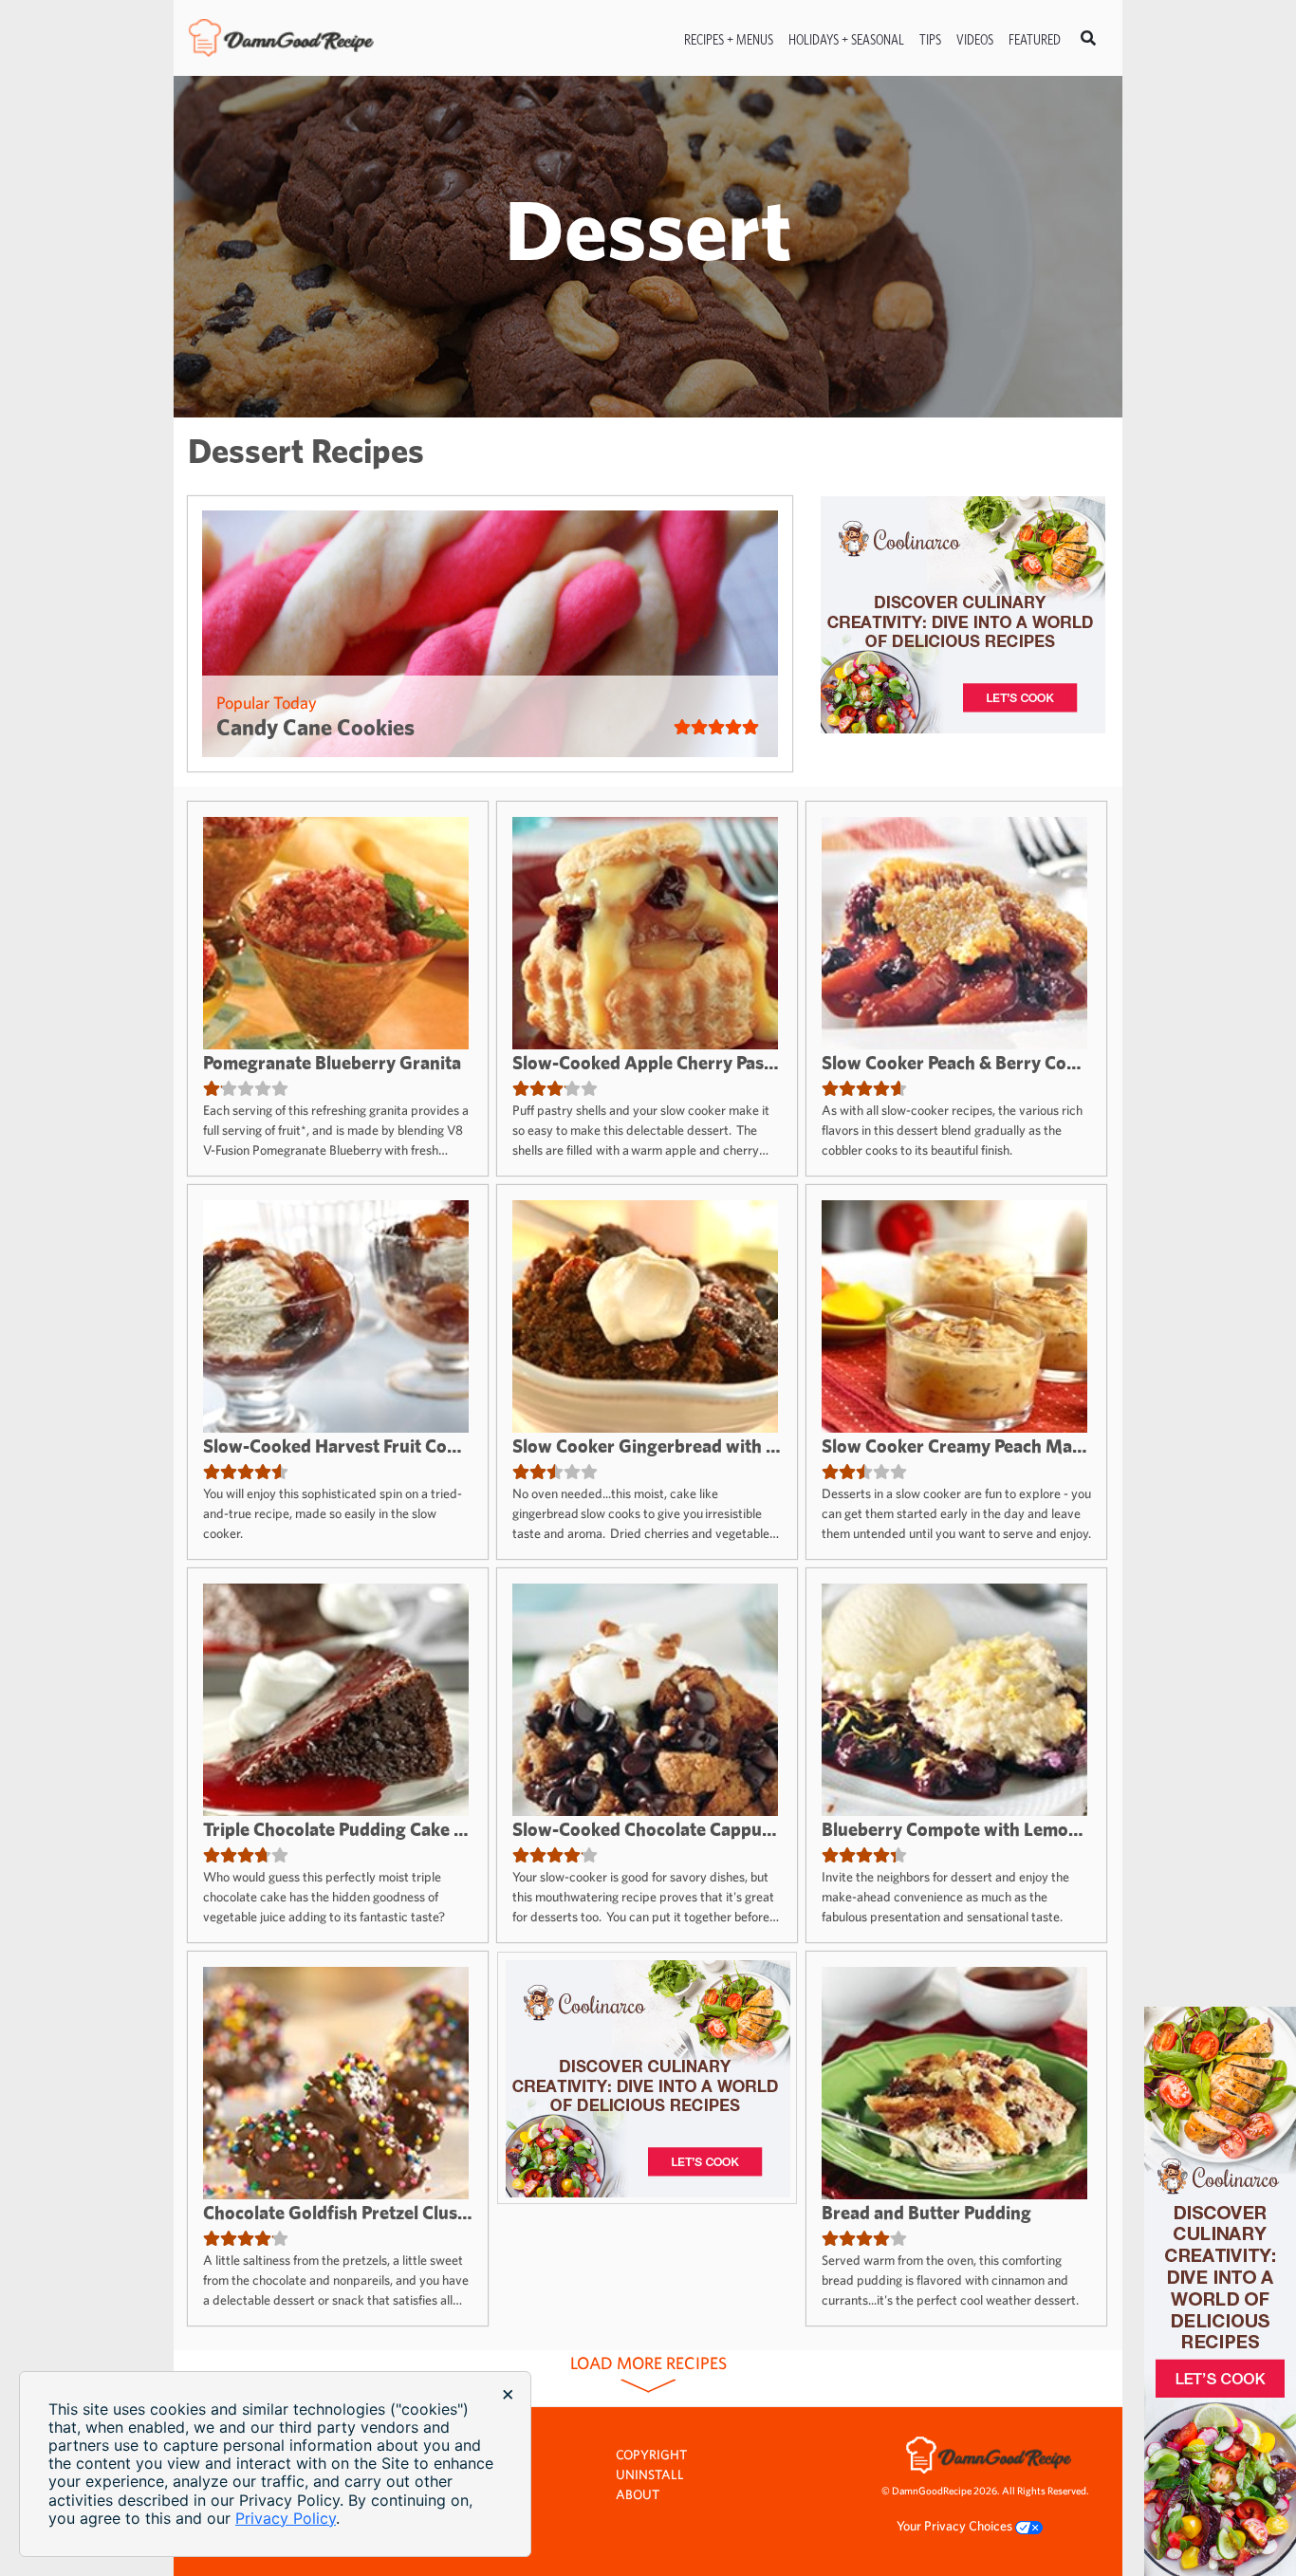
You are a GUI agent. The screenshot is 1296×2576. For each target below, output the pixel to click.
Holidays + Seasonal (846, 39)
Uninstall (650, 2474)
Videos (975, 39)
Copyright (651, 2455)
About (638, 2494)
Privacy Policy (286, 2518)
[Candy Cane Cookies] (490, 634)
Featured (1035, 39)
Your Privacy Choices (956, 2526)
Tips (930, 39)
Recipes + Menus (729, 39)
